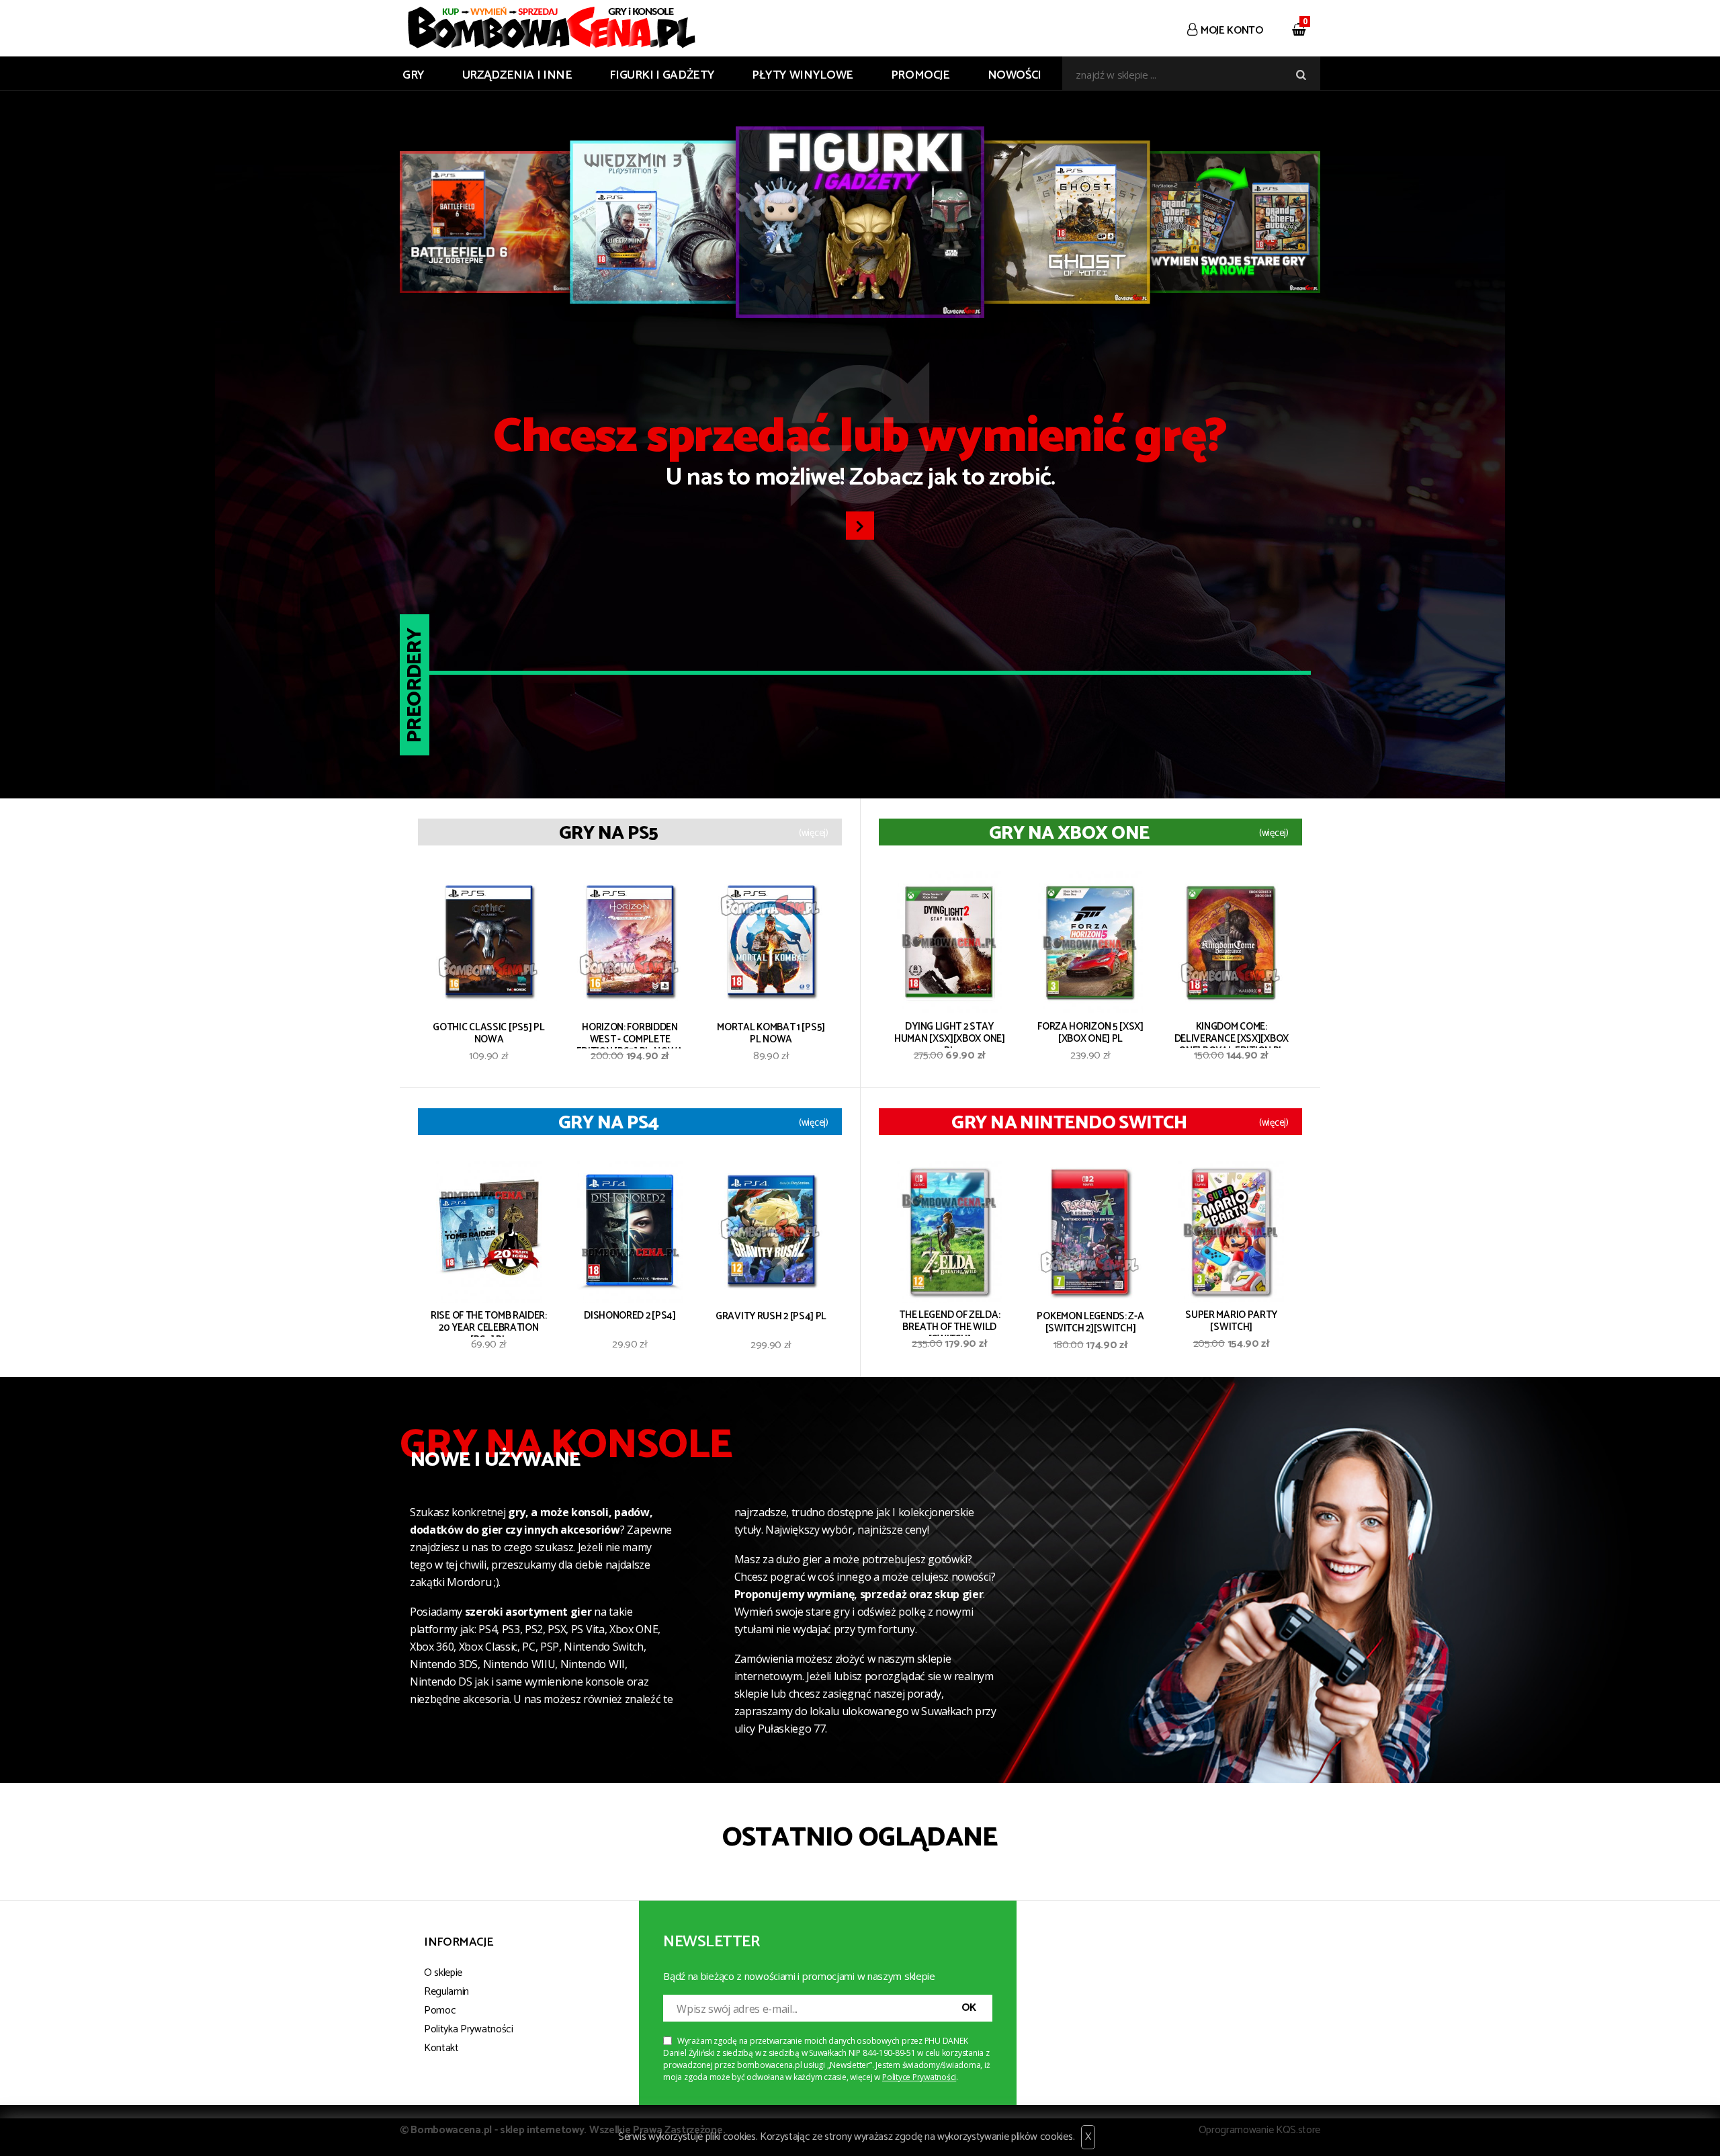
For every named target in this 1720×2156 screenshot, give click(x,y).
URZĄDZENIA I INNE (517, 75)
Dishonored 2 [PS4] (630, 1317)
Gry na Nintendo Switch (1069, 1123)
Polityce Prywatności (919, 2077)
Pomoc (440, 2010)
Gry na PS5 (608, 833)
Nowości (1015, 75)
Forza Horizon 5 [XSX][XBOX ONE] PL (1090, 1034)
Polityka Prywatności (469, 2029)
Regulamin (446, 1992)
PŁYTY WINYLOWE (803, 75)
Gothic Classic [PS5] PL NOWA (488, 1035)
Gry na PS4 (608, 1123)
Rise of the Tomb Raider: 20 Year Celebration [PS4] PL (489, 1323)
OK (969, 2008)
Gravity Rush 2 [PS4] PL (771, 1318)
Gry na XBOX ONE (1069, 833)
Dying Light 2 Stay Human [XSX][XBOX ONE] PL (950, 1034)
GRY (414, 75)
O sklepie (443, 1973)
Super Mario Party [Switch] (1231, 1322)
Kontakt (441, 2048)
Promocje (920, 75)
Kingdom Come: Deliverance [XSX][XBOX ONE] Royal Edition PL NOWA (1232, 1034)
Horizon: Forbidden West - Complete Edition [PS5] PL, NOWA (630, 1035)
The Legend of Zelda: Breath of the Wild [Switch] (949, 1323)
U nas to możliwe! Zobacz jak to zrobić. (860, 456)
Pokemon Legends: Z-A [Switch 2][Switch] (1090, 1324)
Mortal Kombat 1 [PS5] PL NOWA (771, 1035)
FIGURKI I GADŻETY (662, 75)
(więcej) (814, 833)
